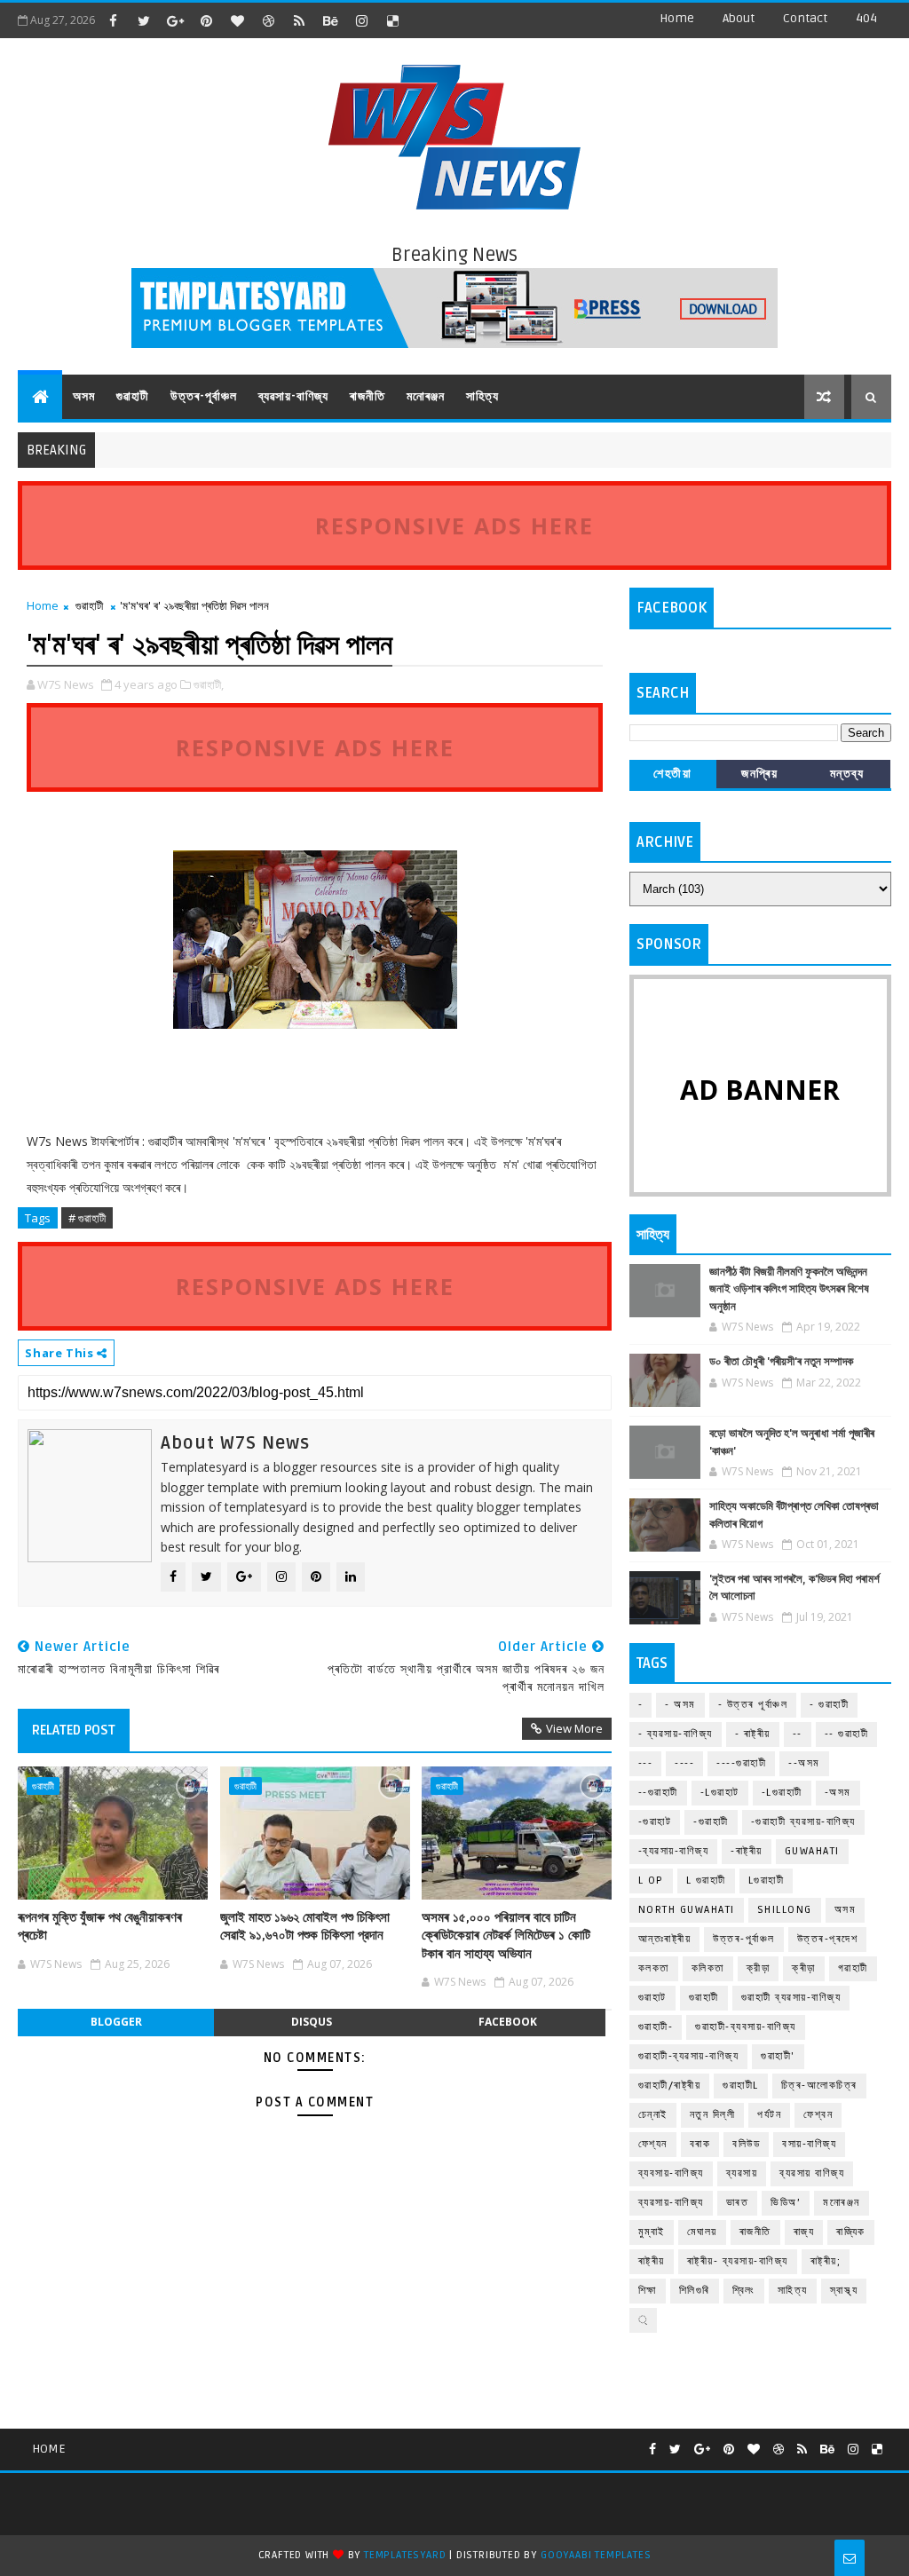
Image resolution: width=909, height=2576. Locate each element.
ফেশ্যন (653, 2144)
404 (866, 18)
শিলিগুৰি (695, 2291)
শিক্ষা (648, 2291)
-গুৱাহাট (655, 1822)
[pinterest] (206, 20)
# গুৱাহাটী (87, 1218)
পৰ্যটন (769, 2115)
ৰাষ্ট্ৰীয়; (826, 2261)
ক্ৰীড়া (804, 1968)
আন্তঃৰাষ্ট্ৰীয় (665, 1939)
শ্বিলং (744, 2291)
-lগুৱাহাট (720, 1793)
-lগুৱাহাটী (782, 1793)
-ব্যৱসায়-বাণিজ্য (674, 1851)
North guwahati (687, 1910)
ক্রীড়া (759, 1968)
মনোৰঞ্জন (426, 396)
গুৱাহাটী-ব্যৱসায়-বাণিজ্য (689, 2056)
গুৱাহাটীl (741, 2086)
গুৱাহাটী (133, 396)
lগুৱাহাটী (767, 1881)
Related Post (74, 1730)
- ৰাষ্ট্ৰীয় (753, 1734)
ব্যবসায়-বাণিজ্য (671, 2173)
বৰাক (700, 2144)
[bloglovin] (237, 20)
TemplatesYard (405, 2555)
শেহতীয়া (672, 774)
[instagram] (361, 20)
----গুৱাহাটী (741, 1763)
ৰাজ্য (804, 2232)
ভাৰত (738, 2203)
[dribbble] (268, 20)
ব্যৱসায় (742, 2173)
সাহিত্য (482, 396)
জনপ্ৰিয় (759, 774)
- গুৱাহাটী (829, 1705)
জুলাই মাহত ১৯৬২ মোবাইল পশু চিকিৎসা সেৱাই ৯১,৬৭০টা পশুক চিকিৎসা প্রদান (305, 1926)
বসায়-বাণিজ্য (809, 2144)
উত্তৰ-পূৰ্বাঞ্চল (204, 396)
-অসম (838, 1793)
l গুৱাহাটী (706, 1881)
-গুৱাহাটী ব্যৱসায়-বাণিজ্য (803, 1822)
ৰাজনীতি (368, 396)
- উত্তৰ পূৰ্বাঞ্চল (753, 1705)
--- (646, 1763)
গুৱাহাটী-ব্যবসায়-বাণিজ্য (746, 2027)
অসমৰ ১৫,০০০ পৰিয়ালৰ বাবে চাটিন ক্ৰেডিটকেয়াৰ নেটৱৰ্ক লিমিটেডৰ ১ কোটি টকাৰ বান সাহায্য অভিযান (506, 1936)
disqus (312, 2022)
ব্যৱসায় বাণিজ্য (812, 2173)
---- (684, 1763)
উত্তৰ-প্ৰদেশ (828, 1939)
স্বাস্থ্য (844, 2291)
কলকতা (654, 1968)
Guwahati (812, 1851)
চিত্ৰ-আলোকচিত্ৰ (819, 2086)
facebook (508, 2022)
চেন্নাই (653, 2115)
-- (798, 1734)
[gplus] (175, 20)
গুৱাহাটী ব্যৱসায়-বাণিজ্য (791, 1998)
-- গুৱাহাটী (847, 1734)
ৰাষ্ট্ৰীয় (652, 2261)
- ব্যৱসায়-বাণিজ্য (676, 1734)
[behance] (330, 20)
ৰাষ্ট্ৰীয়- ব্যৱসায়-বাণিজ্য (738, 2261)
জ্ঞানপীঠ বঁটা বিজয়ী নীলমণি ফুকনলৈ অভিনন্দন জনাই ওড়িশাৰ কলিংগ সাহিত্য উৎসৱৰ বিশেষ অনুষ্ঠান (789, 1289)
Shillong (785, 1910)
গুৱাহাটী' (778, 2056)
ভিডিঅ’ (786, 2203)
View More (574, 1728)
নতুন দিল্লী (713, 2115)
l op (651, 1881)
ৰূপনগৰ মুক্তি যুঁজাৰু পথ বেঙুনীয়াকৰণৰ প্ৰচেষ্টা (100, 1926)
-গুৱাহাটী (711, 1822)
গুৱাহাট (652, 1998)
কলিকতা (708, 1968)
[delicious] (392, 20)
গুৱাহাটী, (209, 684)
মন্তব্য (847, 774)
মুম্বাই (652, 2232)
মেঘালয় (702, 2232)
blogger (116, 2022)
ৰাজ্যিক (851, 2232)
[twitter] (144, 20)
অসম (84, 396)
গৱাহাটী (853, 1968)
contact (805, 18)
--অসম (804, 1763)
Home (677, 18)
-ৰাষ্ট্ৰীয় (747, 1851)
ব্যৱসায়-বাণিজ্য (293, 396)
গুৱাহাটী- (656, 2027)
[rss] (299, 20)
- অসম (680, 1705)
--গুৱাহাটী (658, 1793)
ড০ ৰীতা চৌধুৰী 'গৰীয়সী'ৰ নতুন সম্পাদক (781, 1362)
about (739, 18)
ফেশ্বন (818, 2115)
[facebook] (113, 20)
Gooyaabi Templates (596, 2555)
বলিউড (746, 2144)
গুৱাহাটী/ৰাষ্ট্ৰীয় (670, 2086)
